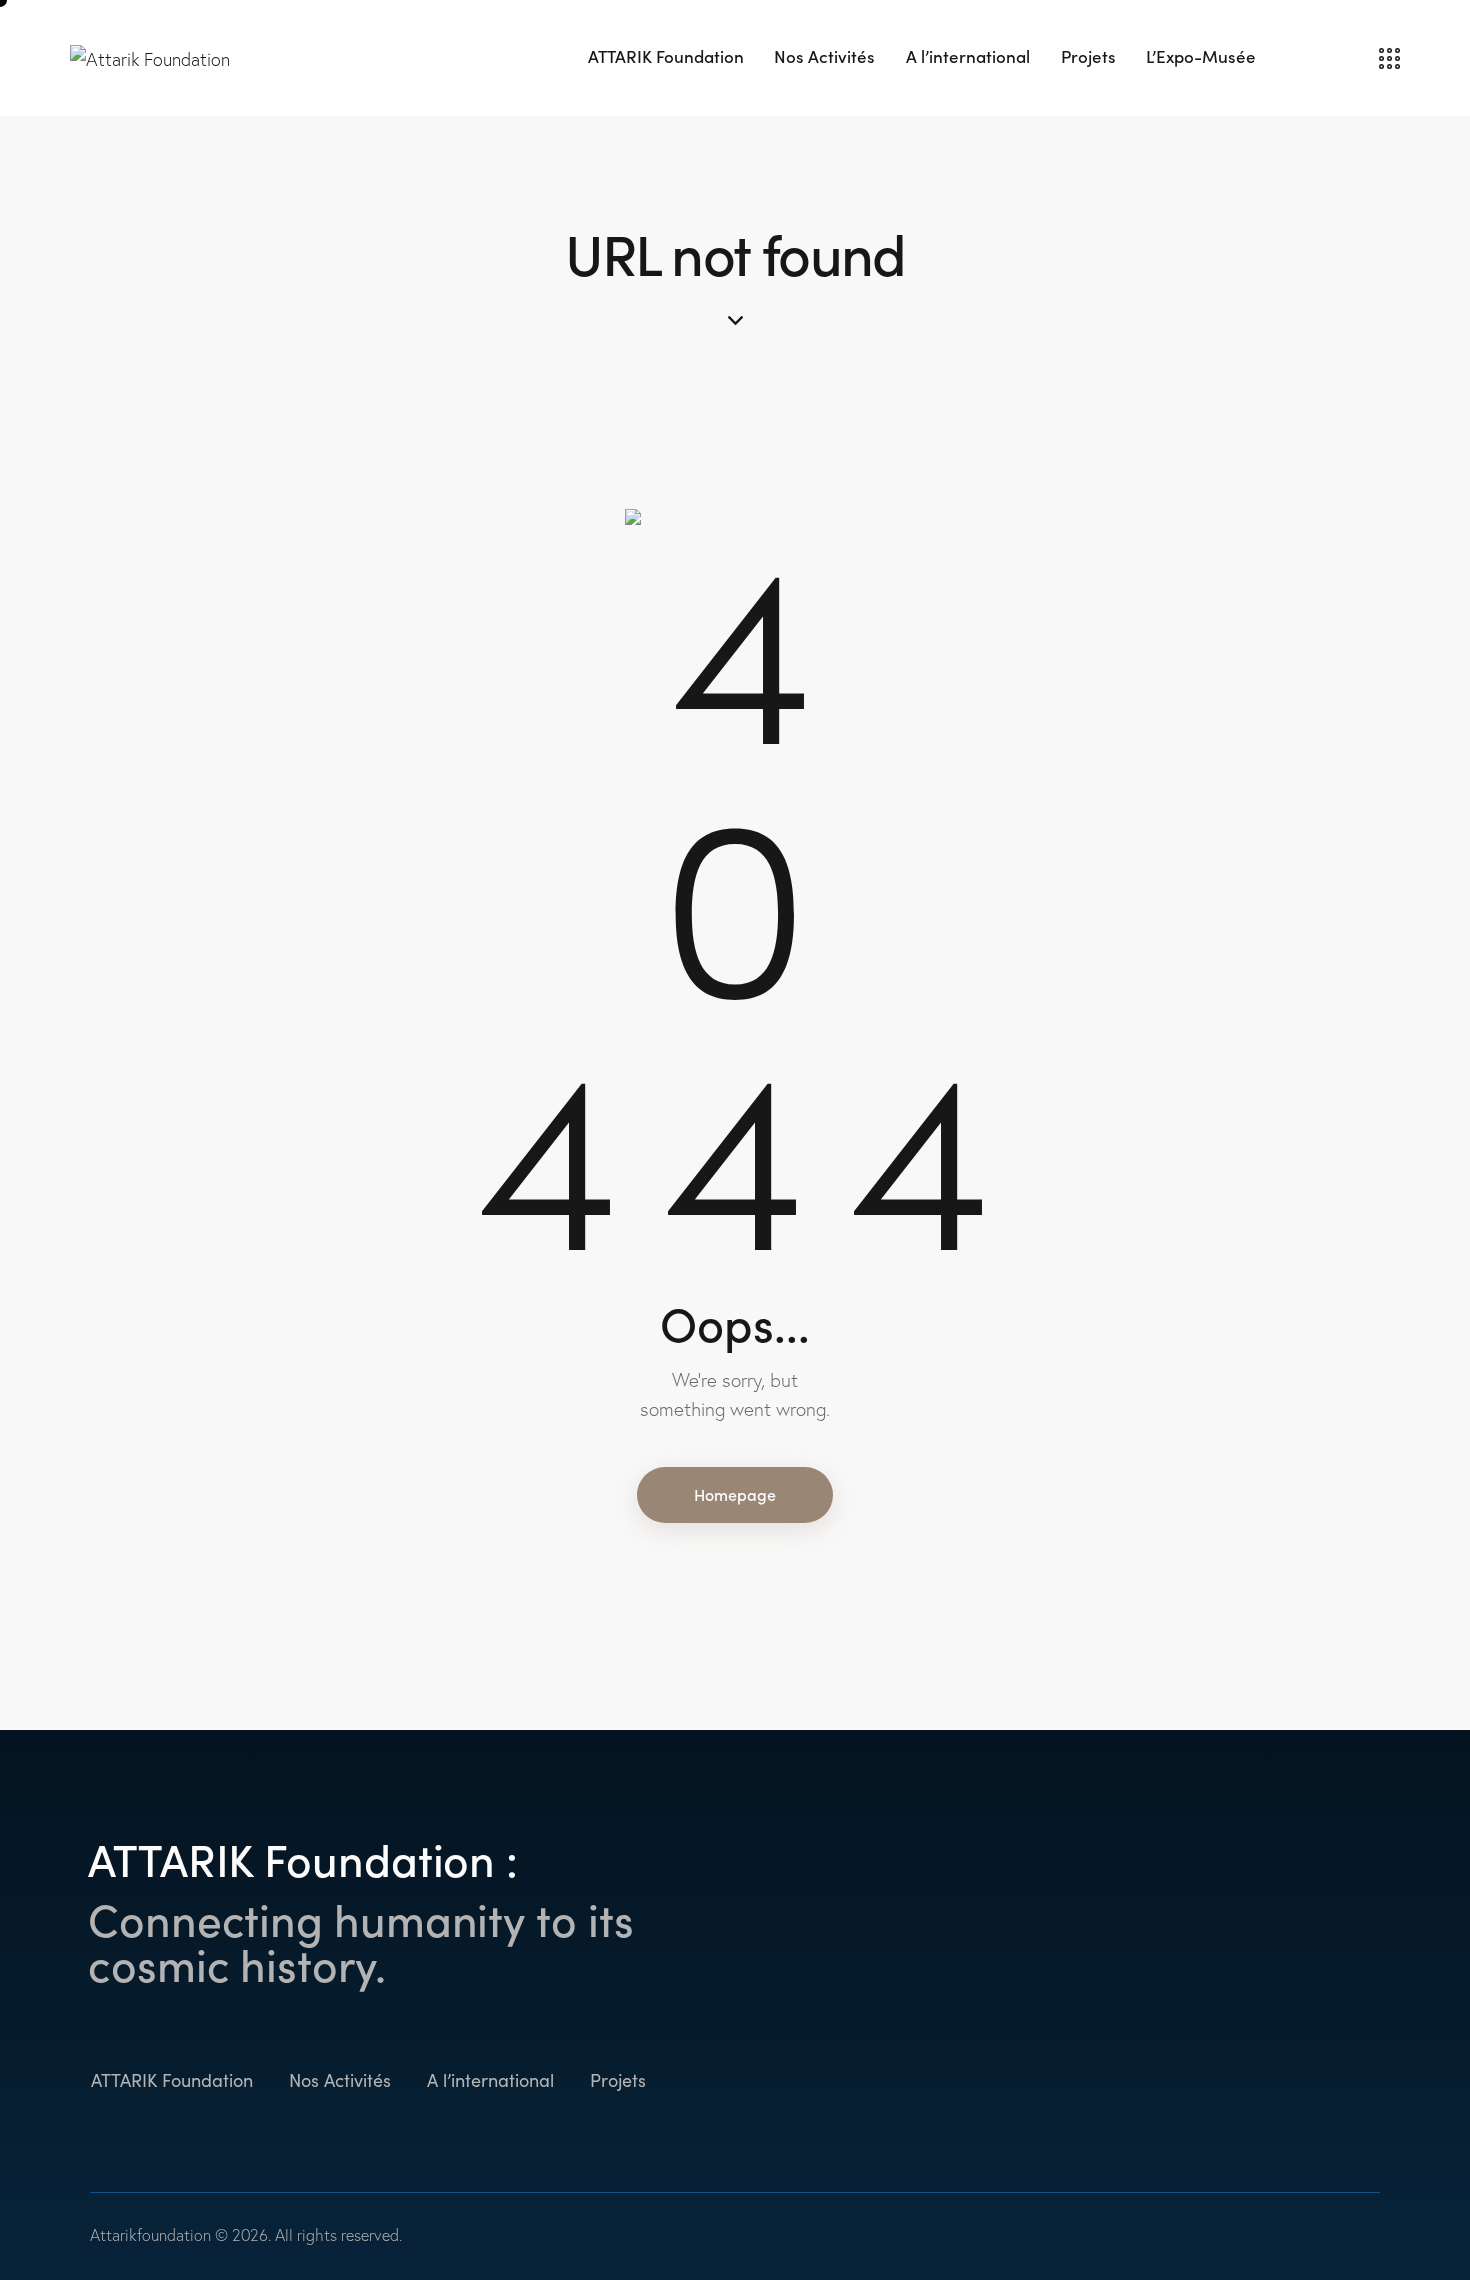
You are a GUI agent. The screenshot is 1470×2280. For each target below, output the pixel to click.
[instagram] (1257, 2081)
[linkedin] (1307, 2081)
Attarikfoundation (150, 2235)
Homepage (735, 1494)
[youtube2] (1357, 2081)
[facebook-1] (1207, 2081)
